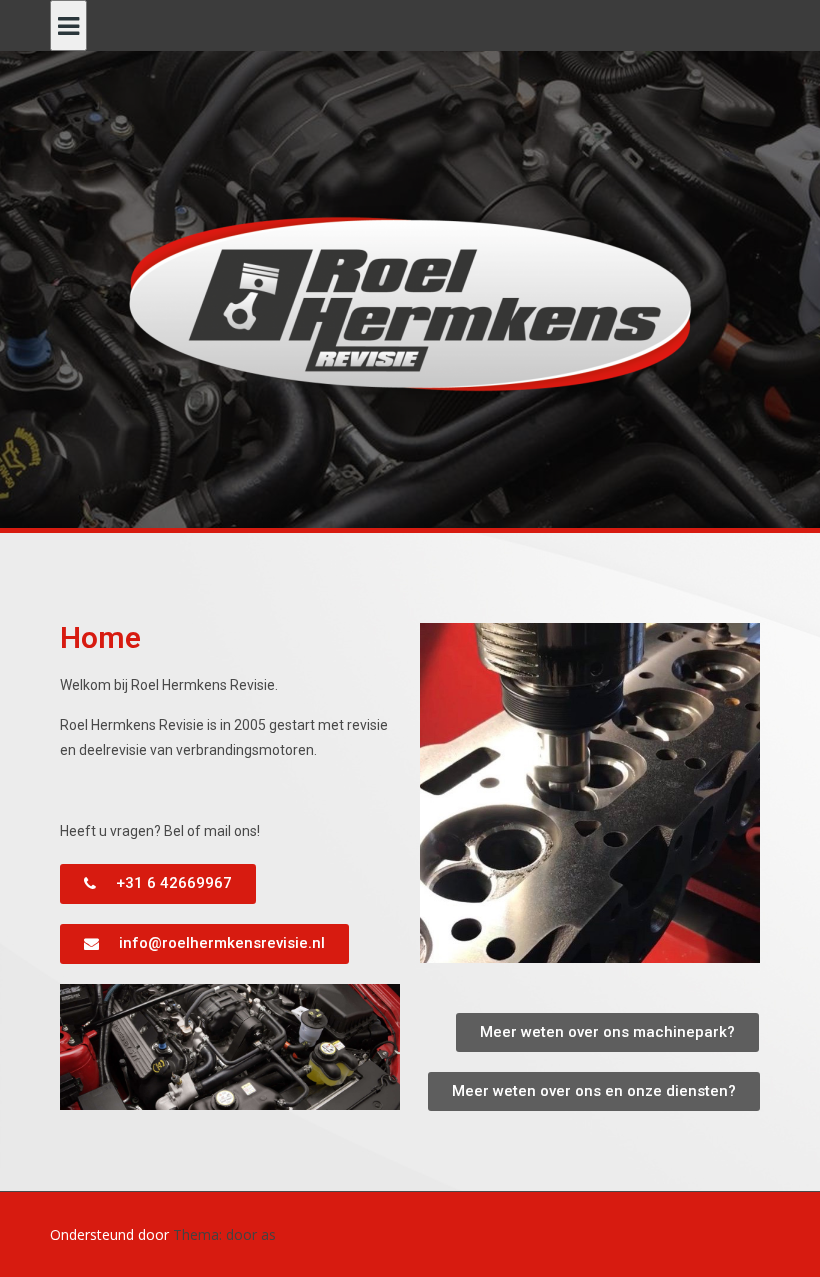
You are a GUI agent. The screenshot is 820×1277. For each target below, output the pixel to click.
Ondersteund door (111, 1234)
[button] (158, 884)
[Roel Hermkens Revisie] (410, 302)
